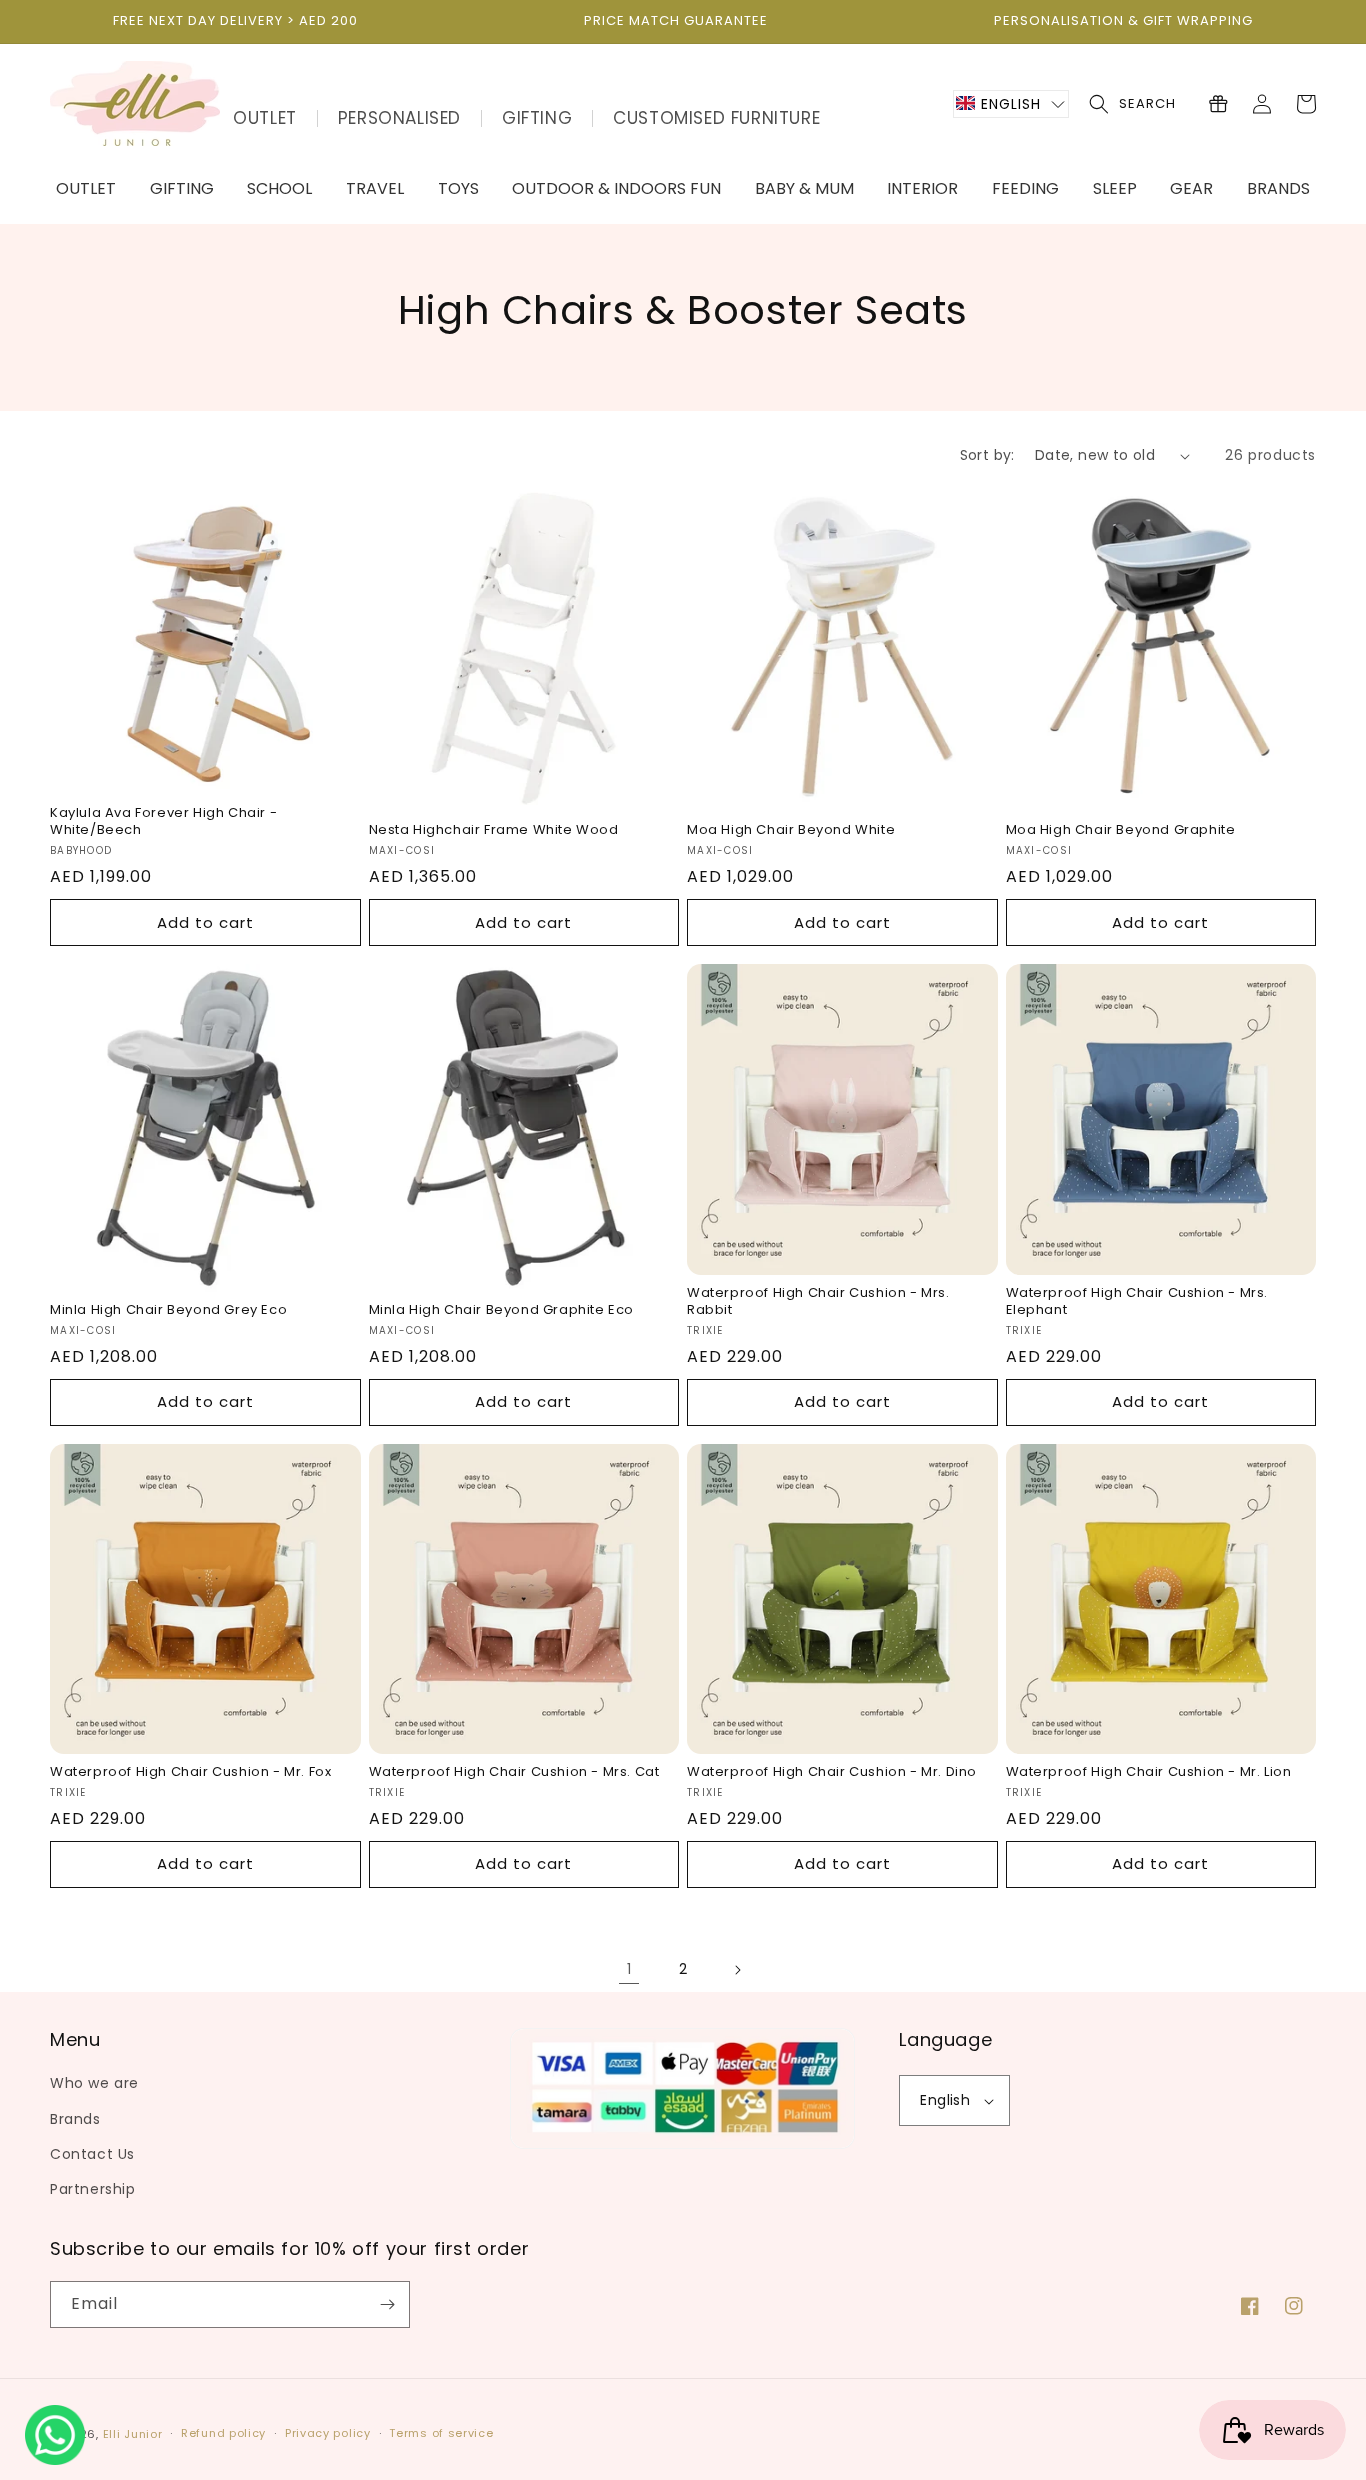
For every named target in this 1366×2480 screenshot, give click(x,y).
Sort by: (987, 455)
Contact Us (92, 2154)
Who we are (94, 2083)
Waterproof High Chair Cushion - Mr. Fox (190, 1772)
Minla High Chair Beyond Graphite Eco (502, 1310)
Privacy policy (328, 2433)
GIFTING (537, 118)
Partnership (93, 2189)
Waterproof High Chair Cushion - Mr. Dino (832, 1772)
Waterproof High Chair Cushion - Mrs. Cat (514, 1772)
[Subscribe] (387, 2304)
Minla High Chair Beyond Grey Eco (168, 1310)
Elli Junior (133, 2434)
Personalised (399, 118)
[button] (1011, 104)
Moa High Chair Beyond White (791, 830)
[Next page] (737, 1970)
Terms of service (441, 2433)
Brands (75, 2119)
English (945, 2100)
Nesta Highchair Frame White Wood (494, 830)
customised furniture (716, 118)
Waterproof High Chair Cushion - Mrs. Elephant (1137, 1302)
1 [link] (629, 1969)
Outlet (265, 118)
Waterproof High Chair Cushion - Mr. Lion (1149, 1772)
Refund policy (223, 2433)
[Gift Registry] (1218, 104)
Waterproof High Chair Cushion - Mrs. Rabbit (818, 1302)
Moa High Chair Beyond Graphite (1121, 830)
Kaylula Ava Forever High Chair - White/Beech (163, 822)
